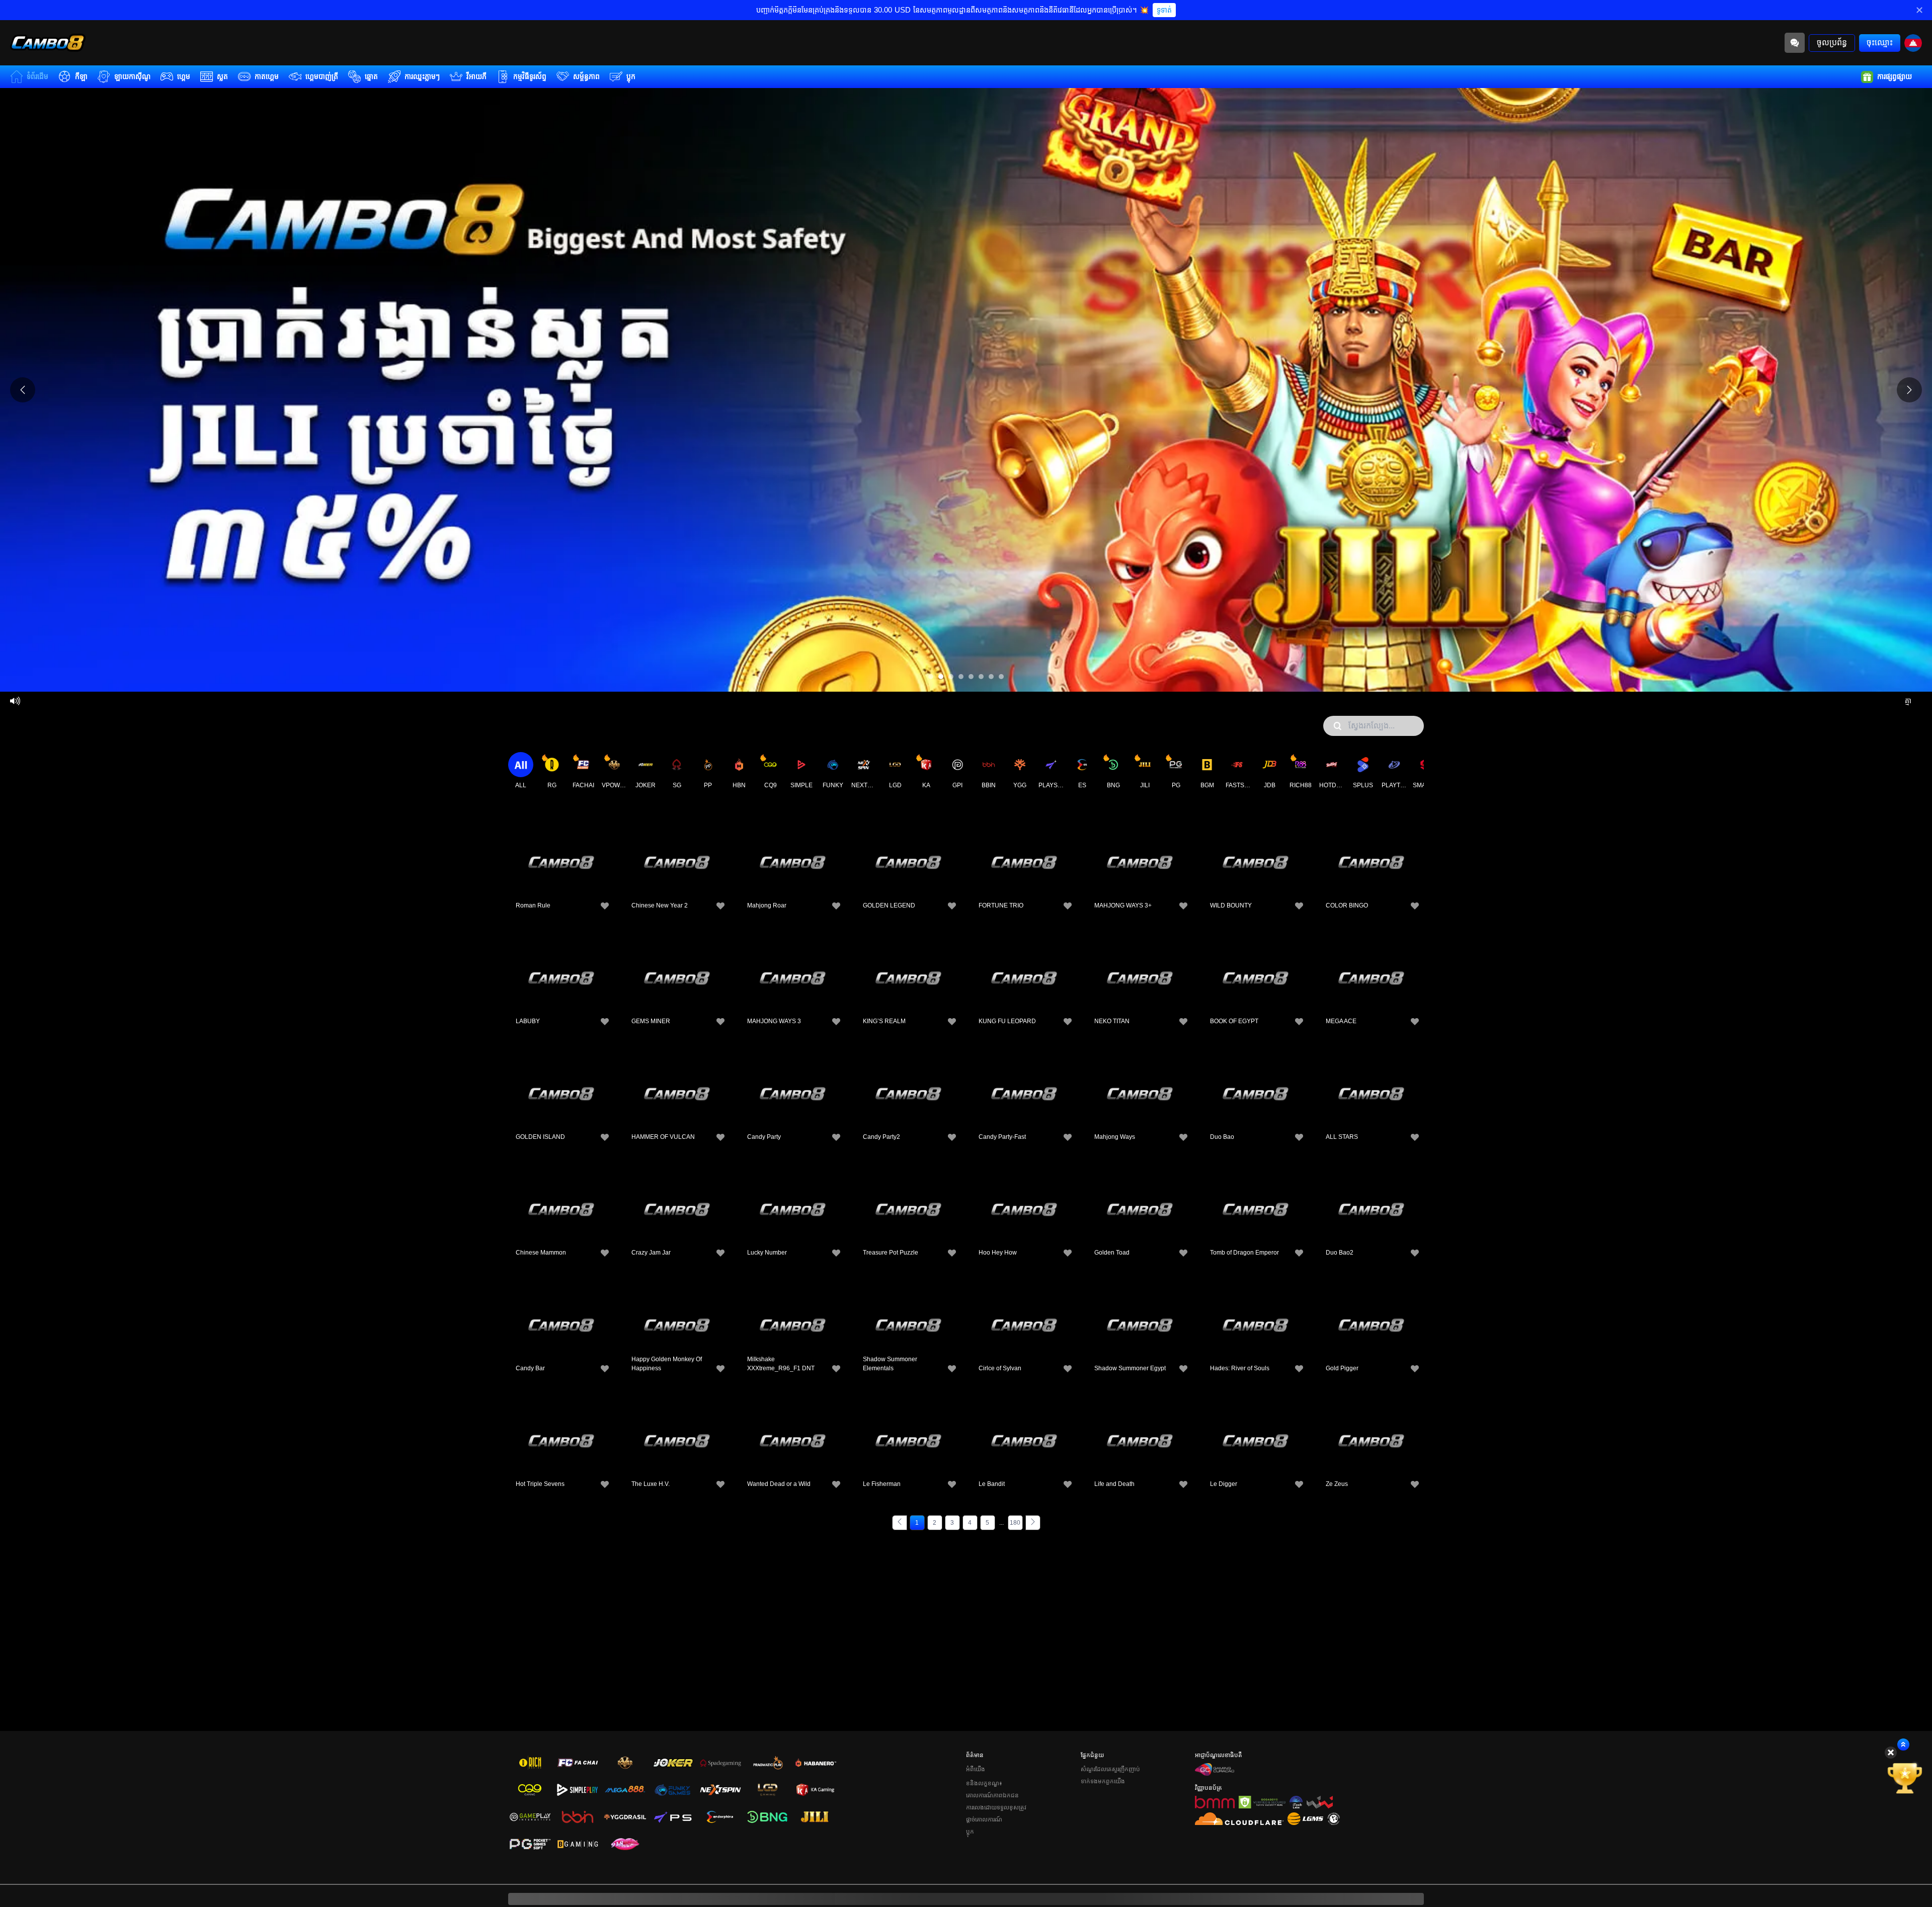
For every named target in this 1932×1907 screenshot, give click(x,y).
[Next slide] (1909, 390)
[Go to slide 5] (971, 677)
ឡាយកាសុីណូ (132, 76)
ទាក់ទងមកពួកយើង (1103, 1781)
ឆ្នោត (371, 76)
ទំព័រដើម (37, 76)
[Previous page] (900, 1523)
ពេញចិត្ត (561, 845)
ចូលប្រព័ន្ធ (1832, 43)
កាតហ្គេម (267, 76)
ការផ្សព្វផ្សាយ (1895, 76)
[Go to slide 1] (931, 677)
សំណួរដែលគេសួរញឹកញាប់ (1110, 1769)
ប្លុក (631, 76)
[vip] (1905, 1778)
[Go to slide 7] (991, 677)
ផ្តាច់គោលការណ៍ (984, 1819)
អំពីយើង (976, 1769)
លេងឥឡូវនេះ (561, 868)
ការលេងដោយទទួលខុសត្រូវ (996, 1807)
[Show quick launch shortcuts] (1903, 1745)
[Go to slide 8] (1001, 677)
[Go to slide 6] (981, 677)
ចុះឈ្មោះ (1880, 43)
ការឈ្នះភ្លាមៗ (422, 76)
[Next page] (1033, 1523)
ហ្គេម (184, 76)
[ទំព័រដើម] (48, 43)
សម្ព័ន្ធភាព (586, 76)
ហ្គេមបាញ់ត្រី (322, 76)
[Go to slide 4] (961, 677)
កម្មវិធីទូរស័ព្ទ (530, 76)
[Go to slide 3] (951, 677)
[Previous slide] (23, 390)
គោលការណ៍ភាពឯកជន (992, 1795)
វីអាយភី (476, 76)
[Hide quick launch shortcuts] (1891, 1753)
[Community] (1795, 43)
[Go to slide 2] (941, 677)
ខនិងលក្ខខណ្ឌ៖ (984, 1783)
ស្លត (222, 76)
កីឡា (81, 76)
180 (1015, 1523)
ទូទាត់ (1164, 10)
